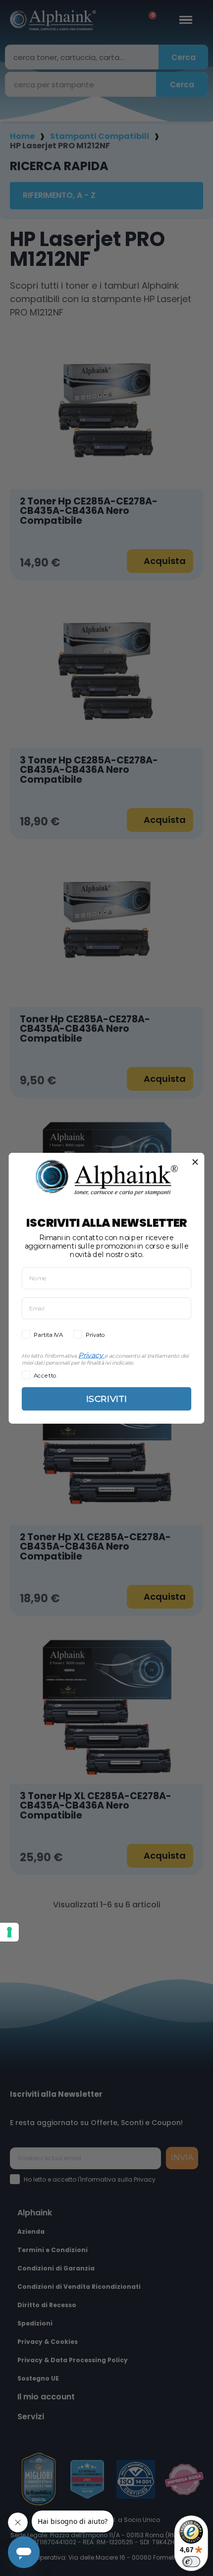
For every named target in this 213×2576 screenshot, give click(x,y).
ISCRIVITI (106, 1399)
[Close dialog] (195, 1162)
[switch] (191, 2562)
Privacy (91, 1355)
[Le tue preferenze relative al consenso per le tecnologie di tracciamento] (9, 1932)
